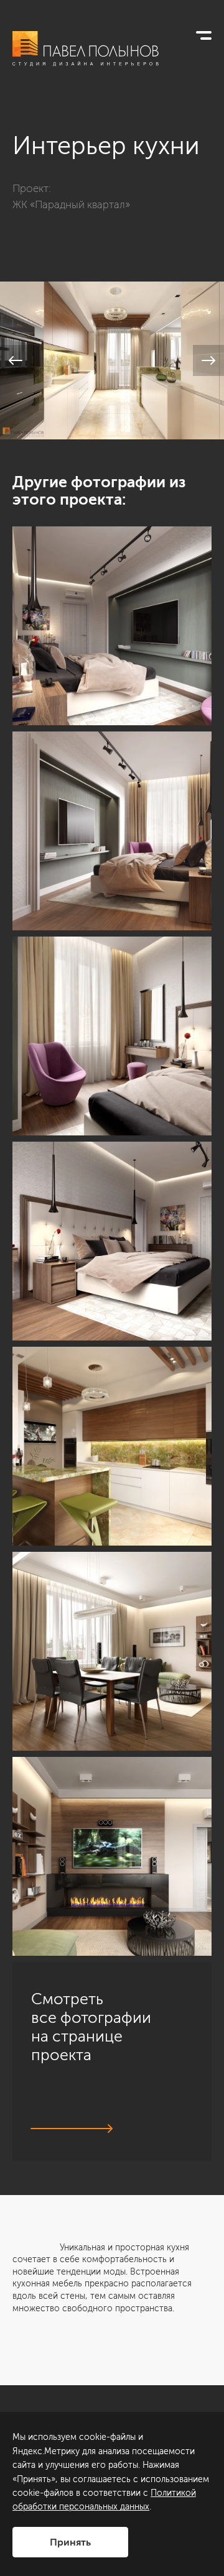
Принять (70, 2542)
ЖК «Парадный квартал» (71, 204)
